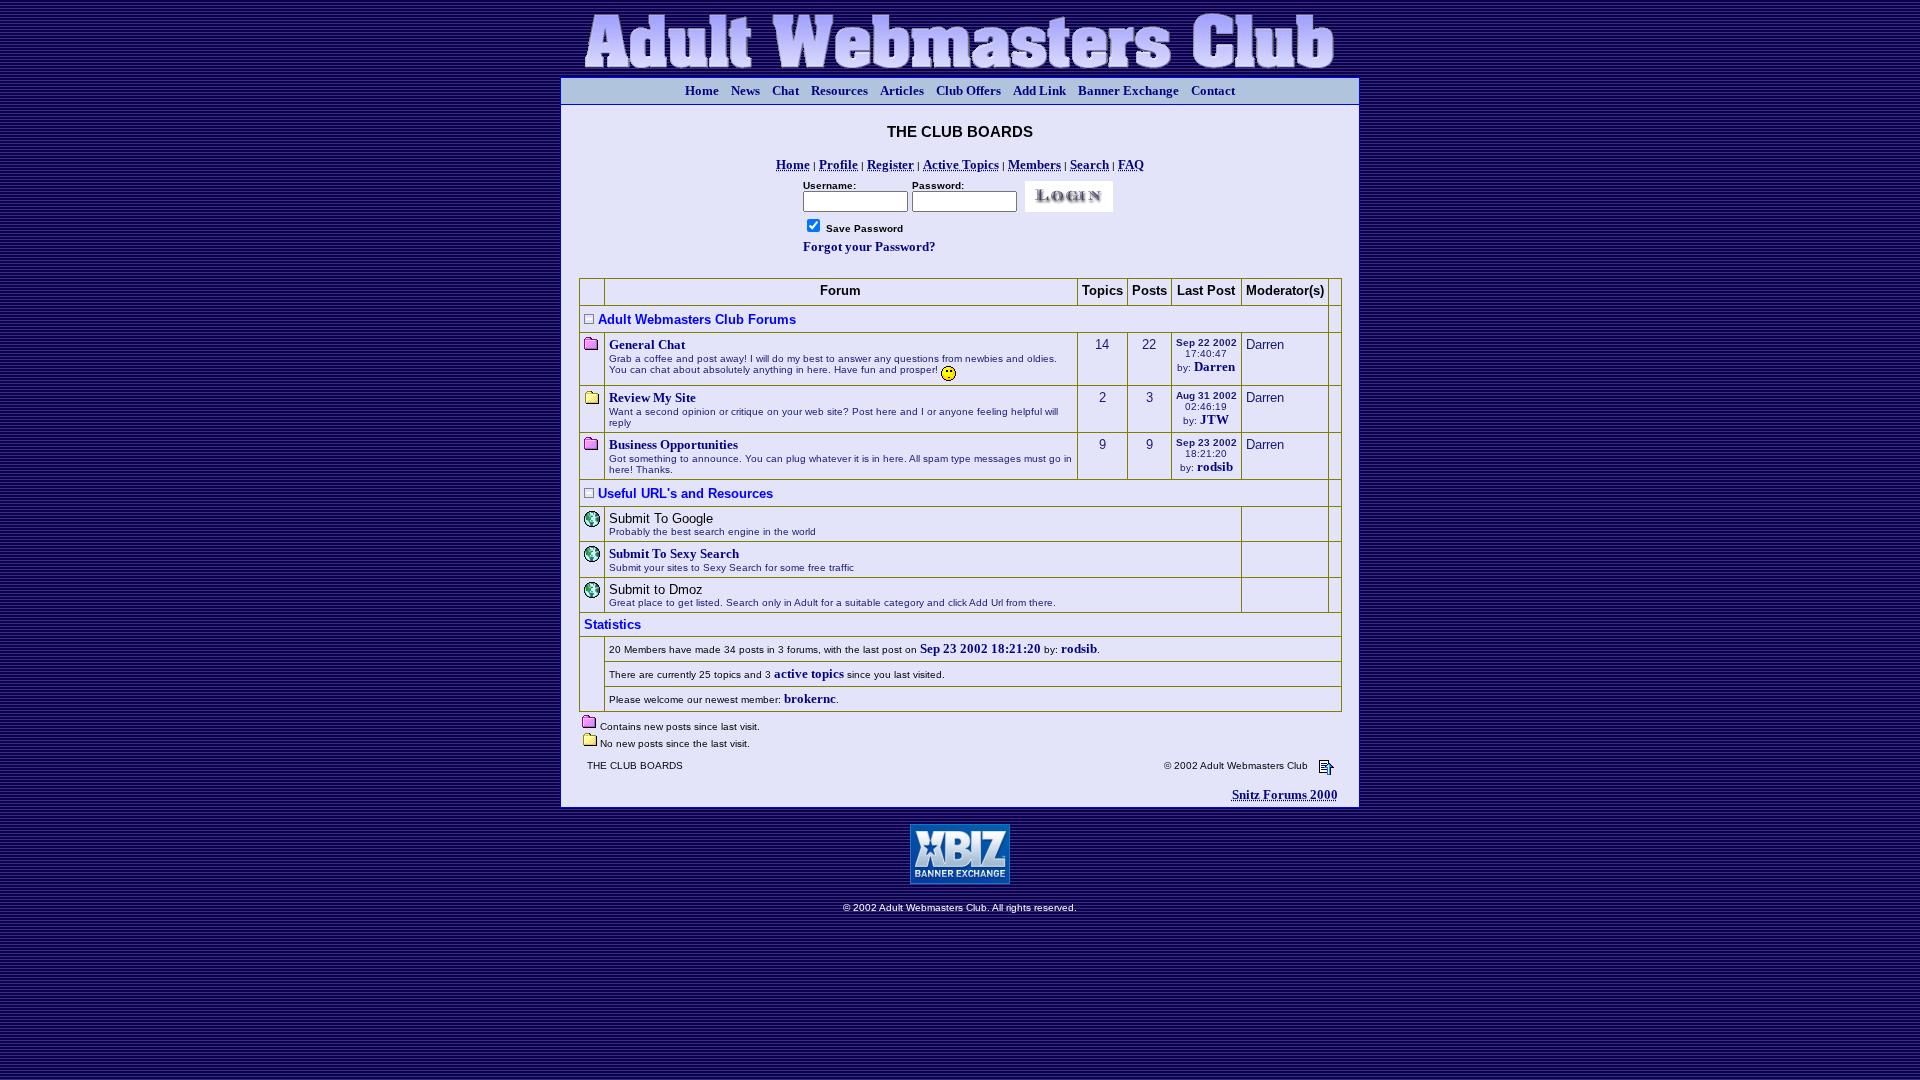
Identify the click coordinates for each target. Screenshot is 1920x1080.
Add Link (1039, 90)
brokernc (810, 698)
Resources (839, 90)
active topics (809, 673)
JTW (1214, 419)
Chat (785, 90)
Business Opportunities (673, 444)
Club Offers (968, 90)
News (745, 90)
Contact (1213, 90)
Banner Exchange (1128, 90)
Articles (902, 90)
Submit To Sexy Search (674, 553)
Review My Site (652, 397)
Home (702, 90)
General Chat (647, 344)
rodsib (1215, 466)
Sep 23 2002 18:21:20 (980, 648)
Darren (1214, 366)
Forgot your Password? (869, 246)
